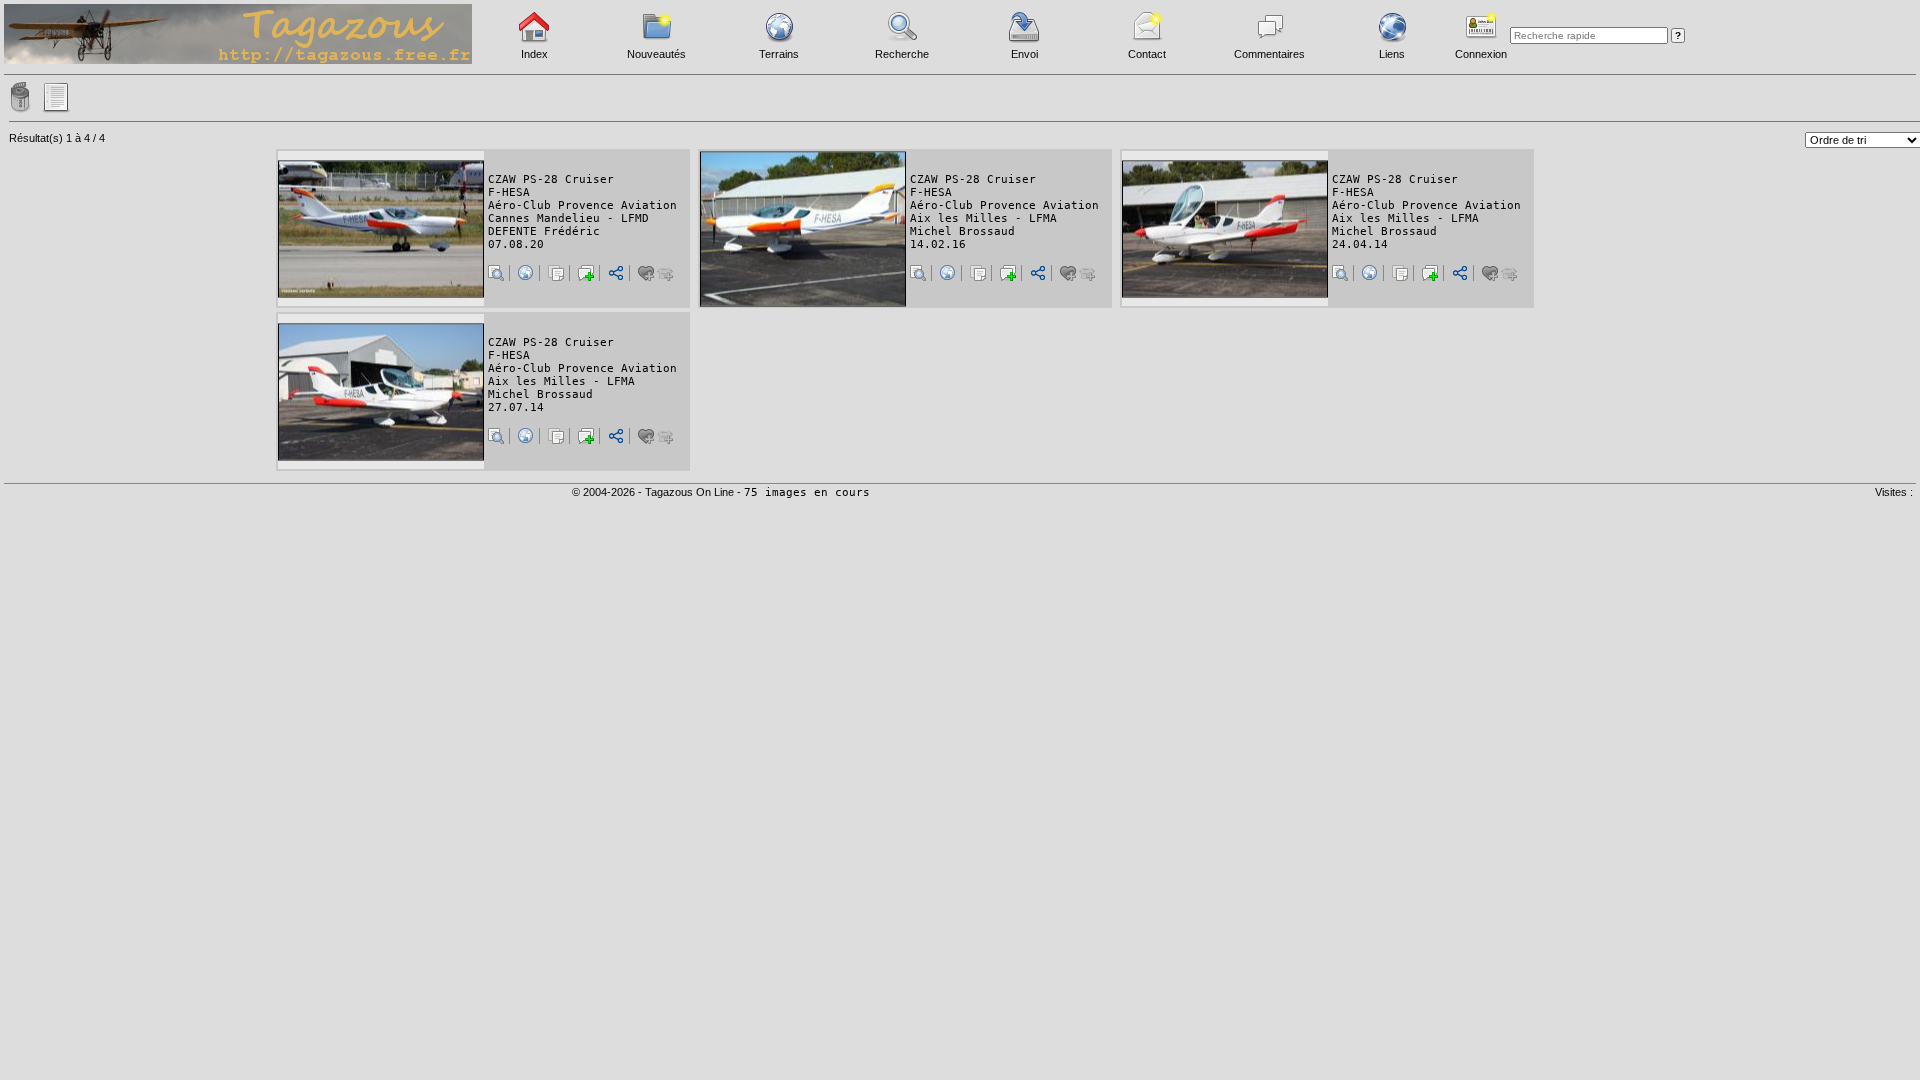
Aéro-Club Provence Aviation (582, 205)
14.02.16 (938, 244)
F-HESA (509, 192)
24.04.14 (1360, 244)
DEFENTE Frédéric (544, 231)
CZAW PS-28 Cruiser (551, 179)
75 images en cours (807, 492)
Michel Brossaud (962, 231)
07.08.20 (516, 244)
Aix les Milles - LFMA (983, 218)
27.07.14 (516, 407)
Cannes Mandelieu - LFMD (568, 218)
